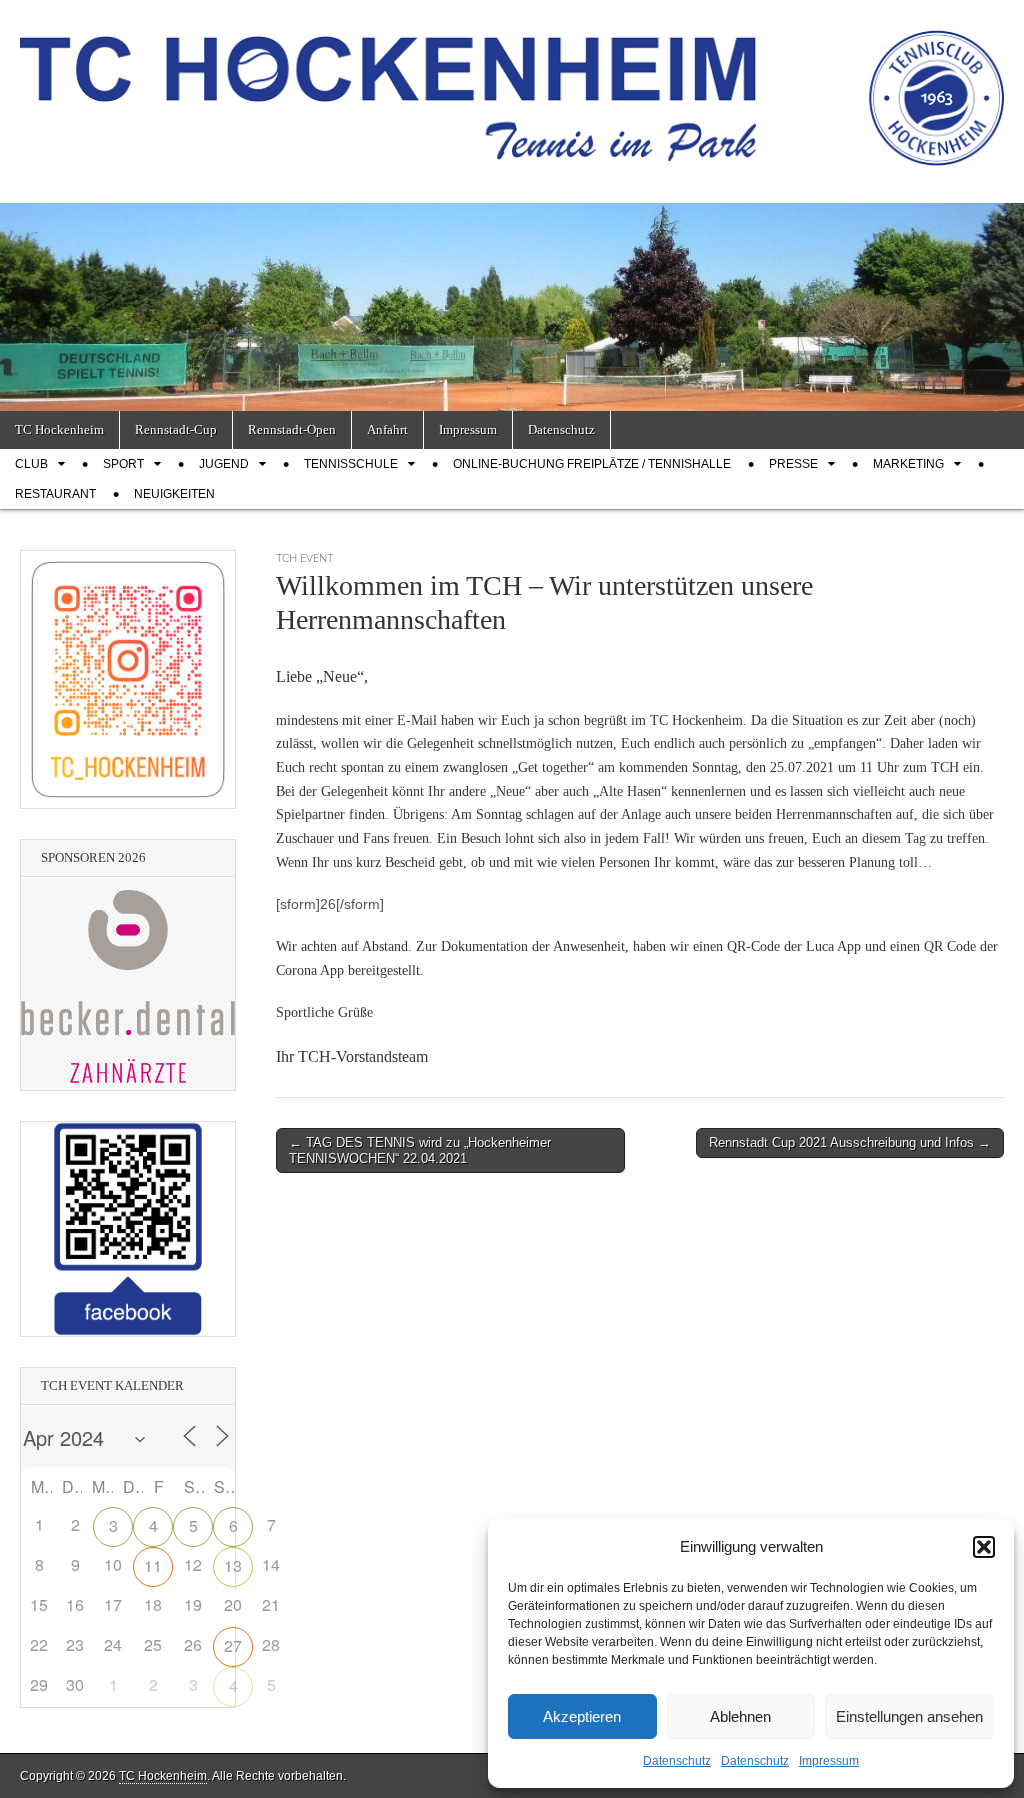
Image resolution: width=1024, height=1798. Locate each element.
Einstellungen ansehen (909, 1716)
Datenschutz (677, 1761)
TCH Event (304, 558)
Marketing (908, 464)
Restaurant (55, 494)
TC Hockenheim (59, 429)
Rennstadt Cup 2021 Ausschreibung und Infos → (850, 1142)
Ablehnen (740, 1716)
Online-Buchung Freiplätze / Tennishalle (592, 464)
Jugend (224, 464)
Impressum (829, 1761)
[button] (984, 1547)
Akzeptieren (582, 1716)
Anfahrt (387, 429)
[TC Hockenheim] (512, 86)
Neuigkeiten (174, 494)
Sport (123, 464)
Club (31, 464)
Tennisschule (351, 464)
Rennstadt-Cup (176, 429)
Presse (793, 464)
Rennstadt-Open (292, 429)
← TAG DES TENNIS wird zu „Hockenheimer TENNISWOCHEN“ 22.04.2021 (420, 1150)
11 (153, 1565)
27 (233, 1645)
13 (233, 1565)
